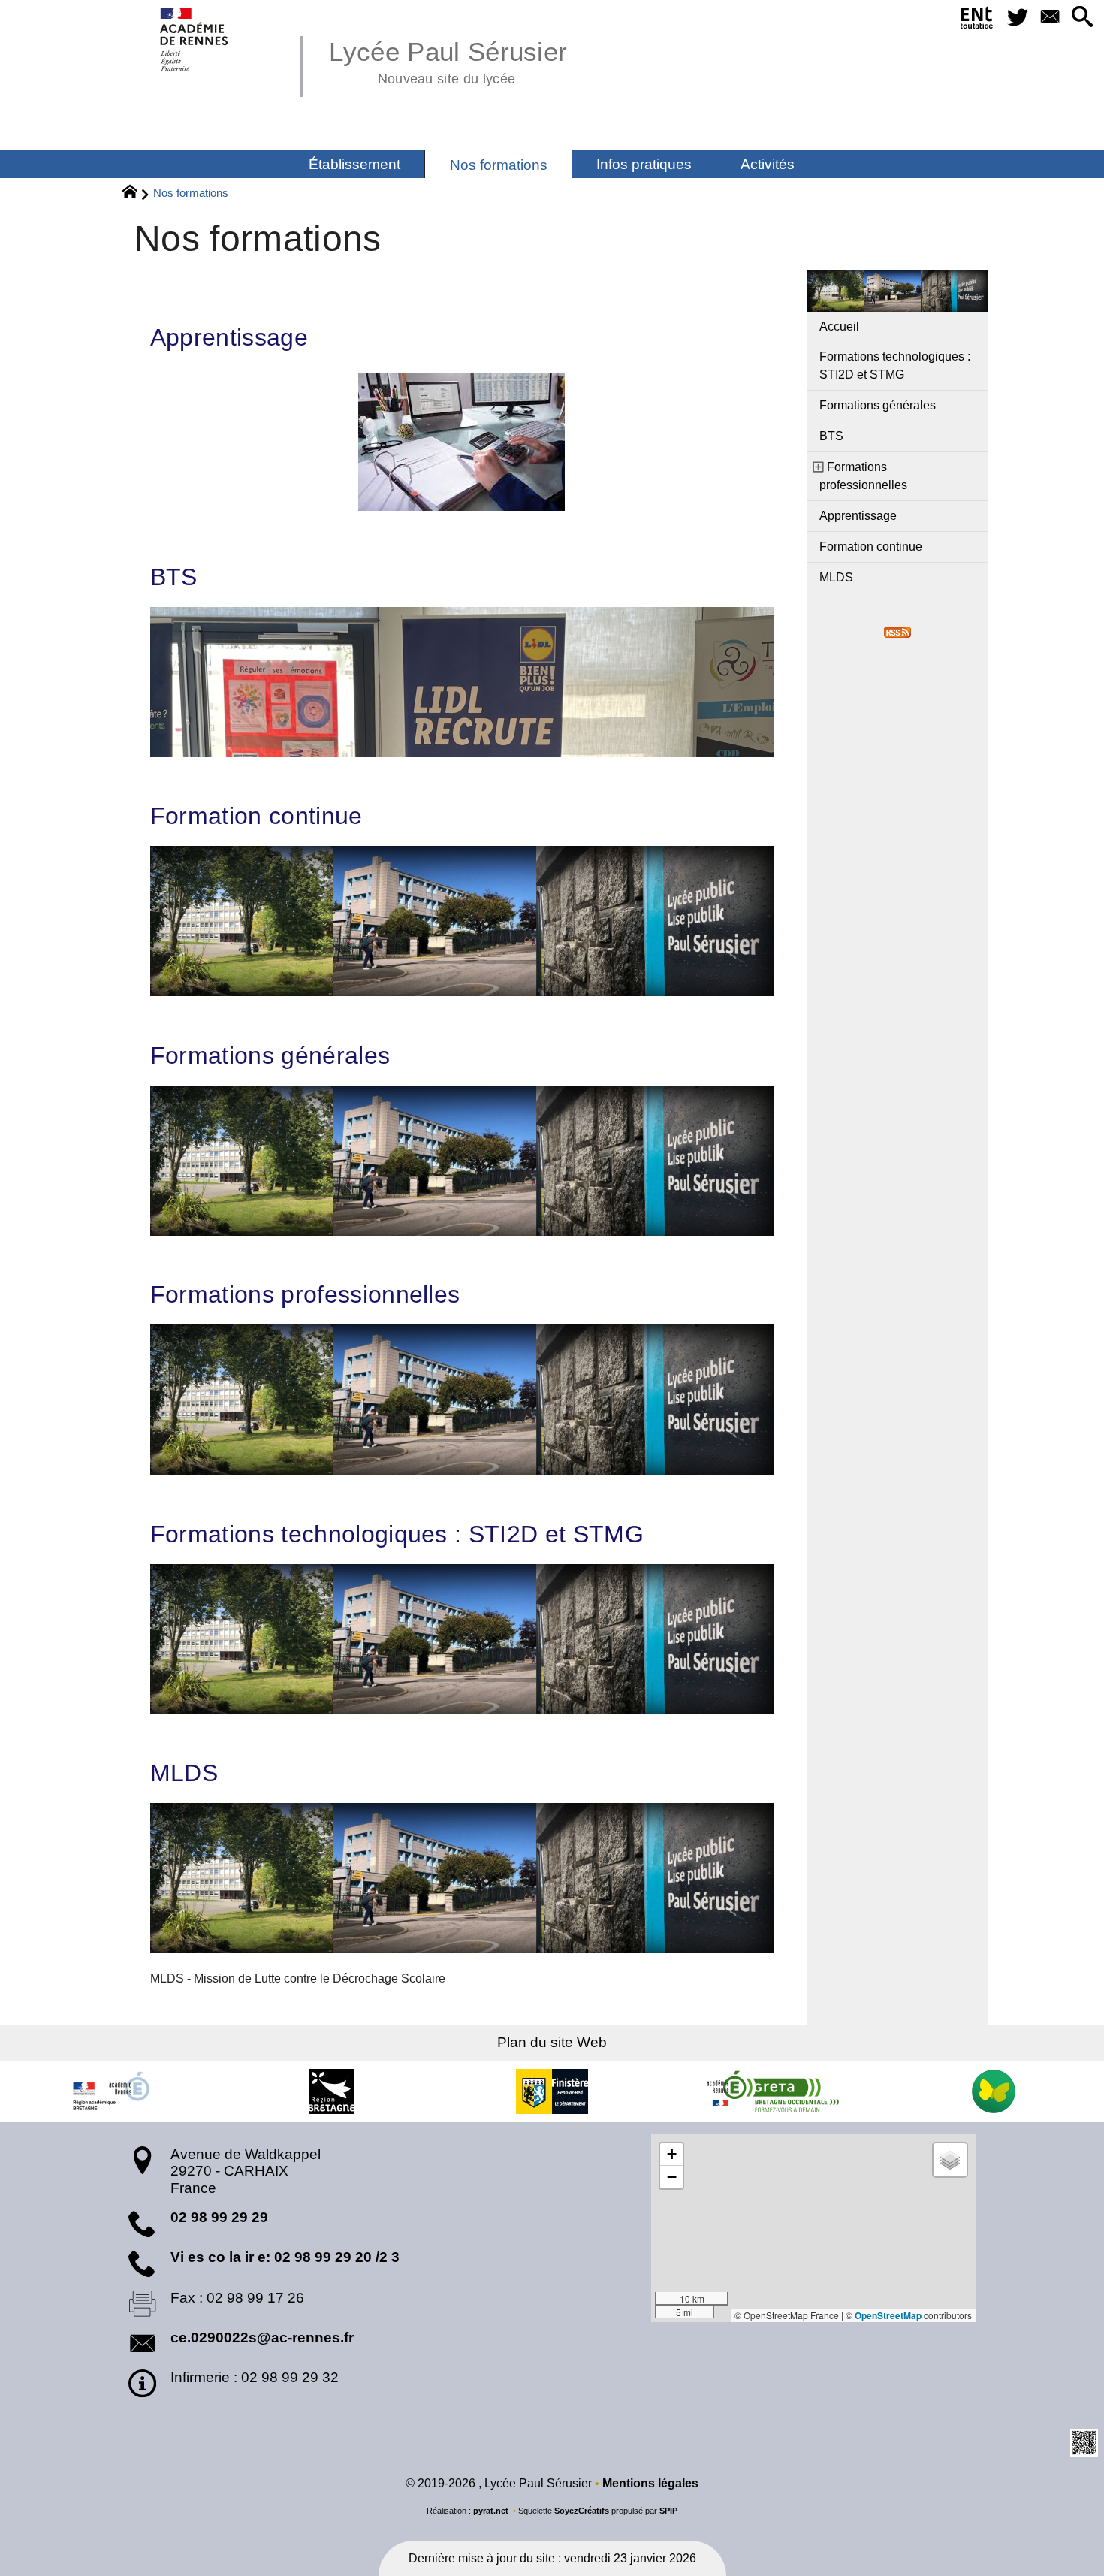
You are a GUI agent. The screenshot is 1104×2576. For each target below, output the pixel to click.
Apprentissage (229, 337)
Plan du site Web (552, 2042)
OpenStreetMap (888, 2315)
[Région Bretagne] (331, 2091)
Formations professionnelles (305, 1294)
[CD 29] (552, 2091)
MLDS (184, 1773)
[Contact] (1050, 18)
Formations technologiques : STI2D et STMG (397, 1534)
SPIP (668, 2511)
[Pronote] (994, 2091)
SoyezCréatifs (582, 2511)
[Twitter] (1017, 18)
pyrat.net (491, 2511)
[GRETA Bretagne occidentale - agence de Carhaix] (773, 2091)
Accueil (839, 326)
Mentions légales (650, 2483)
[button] (1082, 18)
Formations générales (270, 1055)
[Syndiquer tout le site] (897, 631)
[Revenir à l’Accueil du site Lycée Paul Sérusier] (195, 39)
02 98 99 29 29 (219, 2217)
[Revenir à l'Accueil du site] (136, 194)
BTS (174, 577)
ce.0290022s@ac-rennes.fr (262, 2337)
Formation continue (256, 816)
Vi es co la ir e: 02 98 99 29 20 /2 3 (285, 2257)
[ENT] (977, 20)
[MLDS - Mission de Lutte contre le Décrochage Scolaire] (462, 1878)
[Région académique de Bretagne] (110, 2091)
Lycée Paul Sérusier (448, 60)
